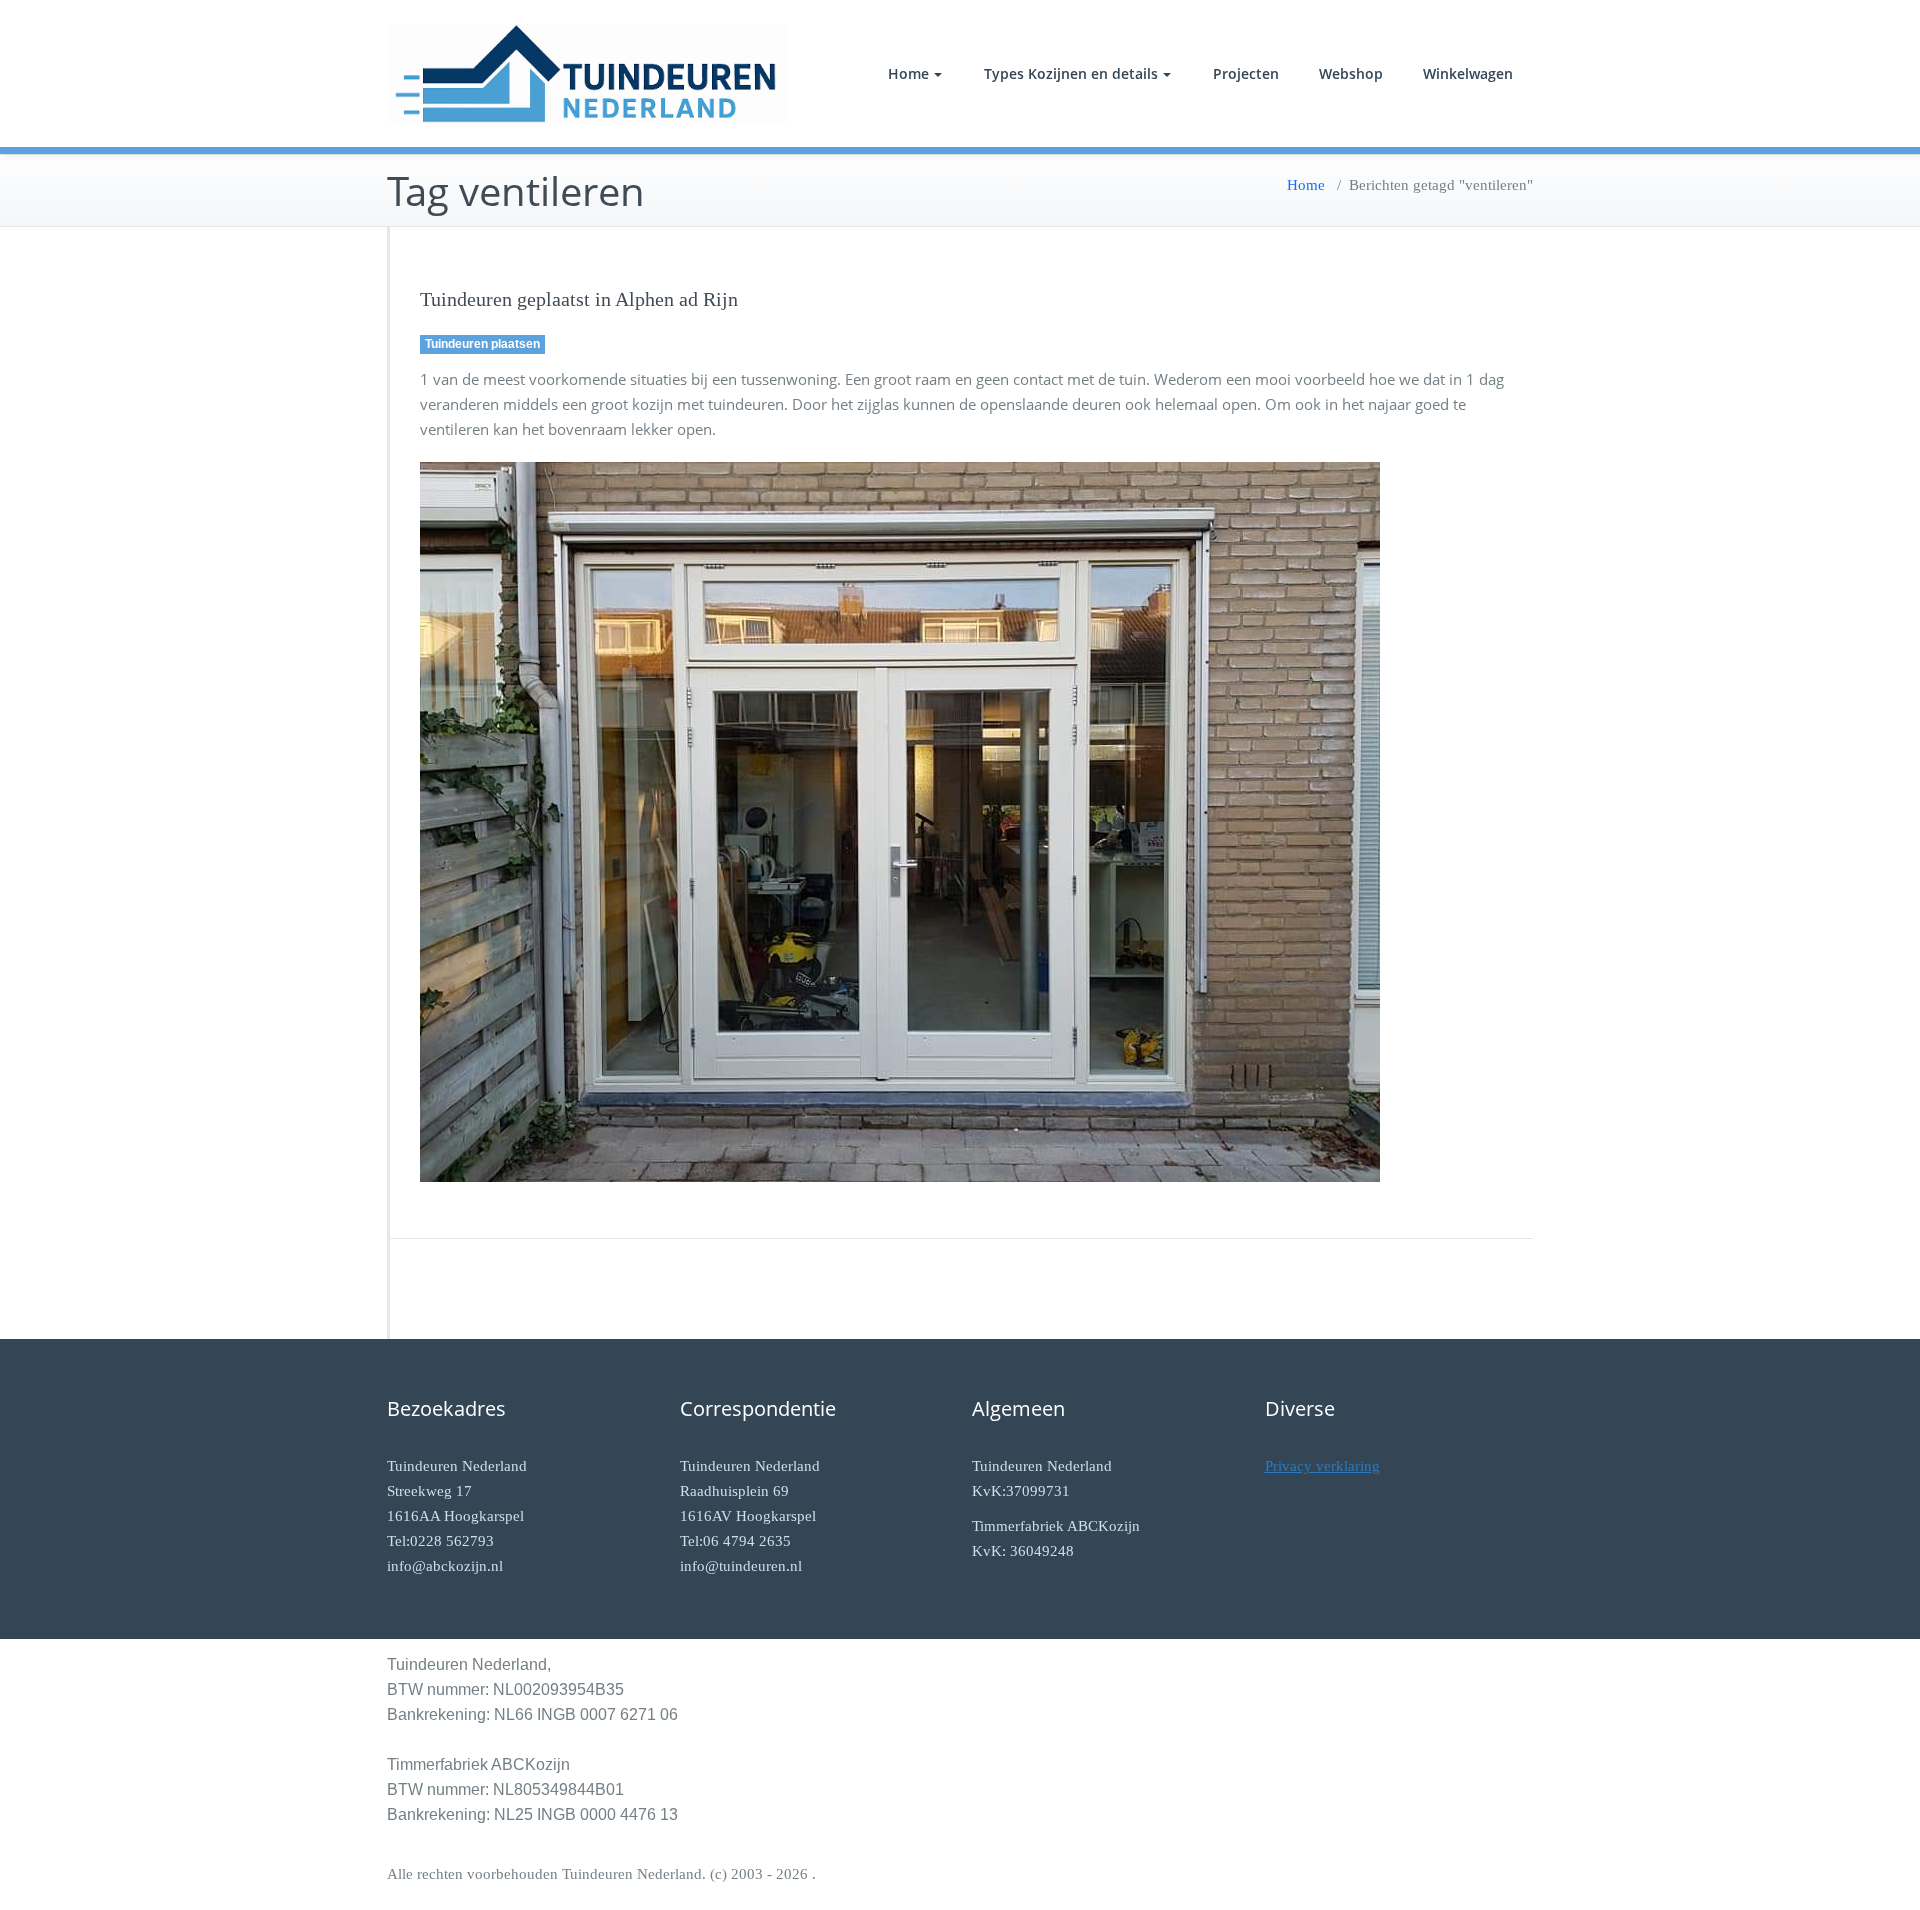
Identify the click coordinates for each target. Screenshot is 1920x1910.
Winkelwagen (1468, 73)
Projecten (1246, 73)
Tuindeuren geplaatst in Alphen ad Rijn (579, 299)
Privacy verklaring (1322, 1466)
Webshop (1351, 73)
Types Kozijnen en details (1071, 73)
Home (908, 73)
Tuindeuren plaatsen (482, 344)
